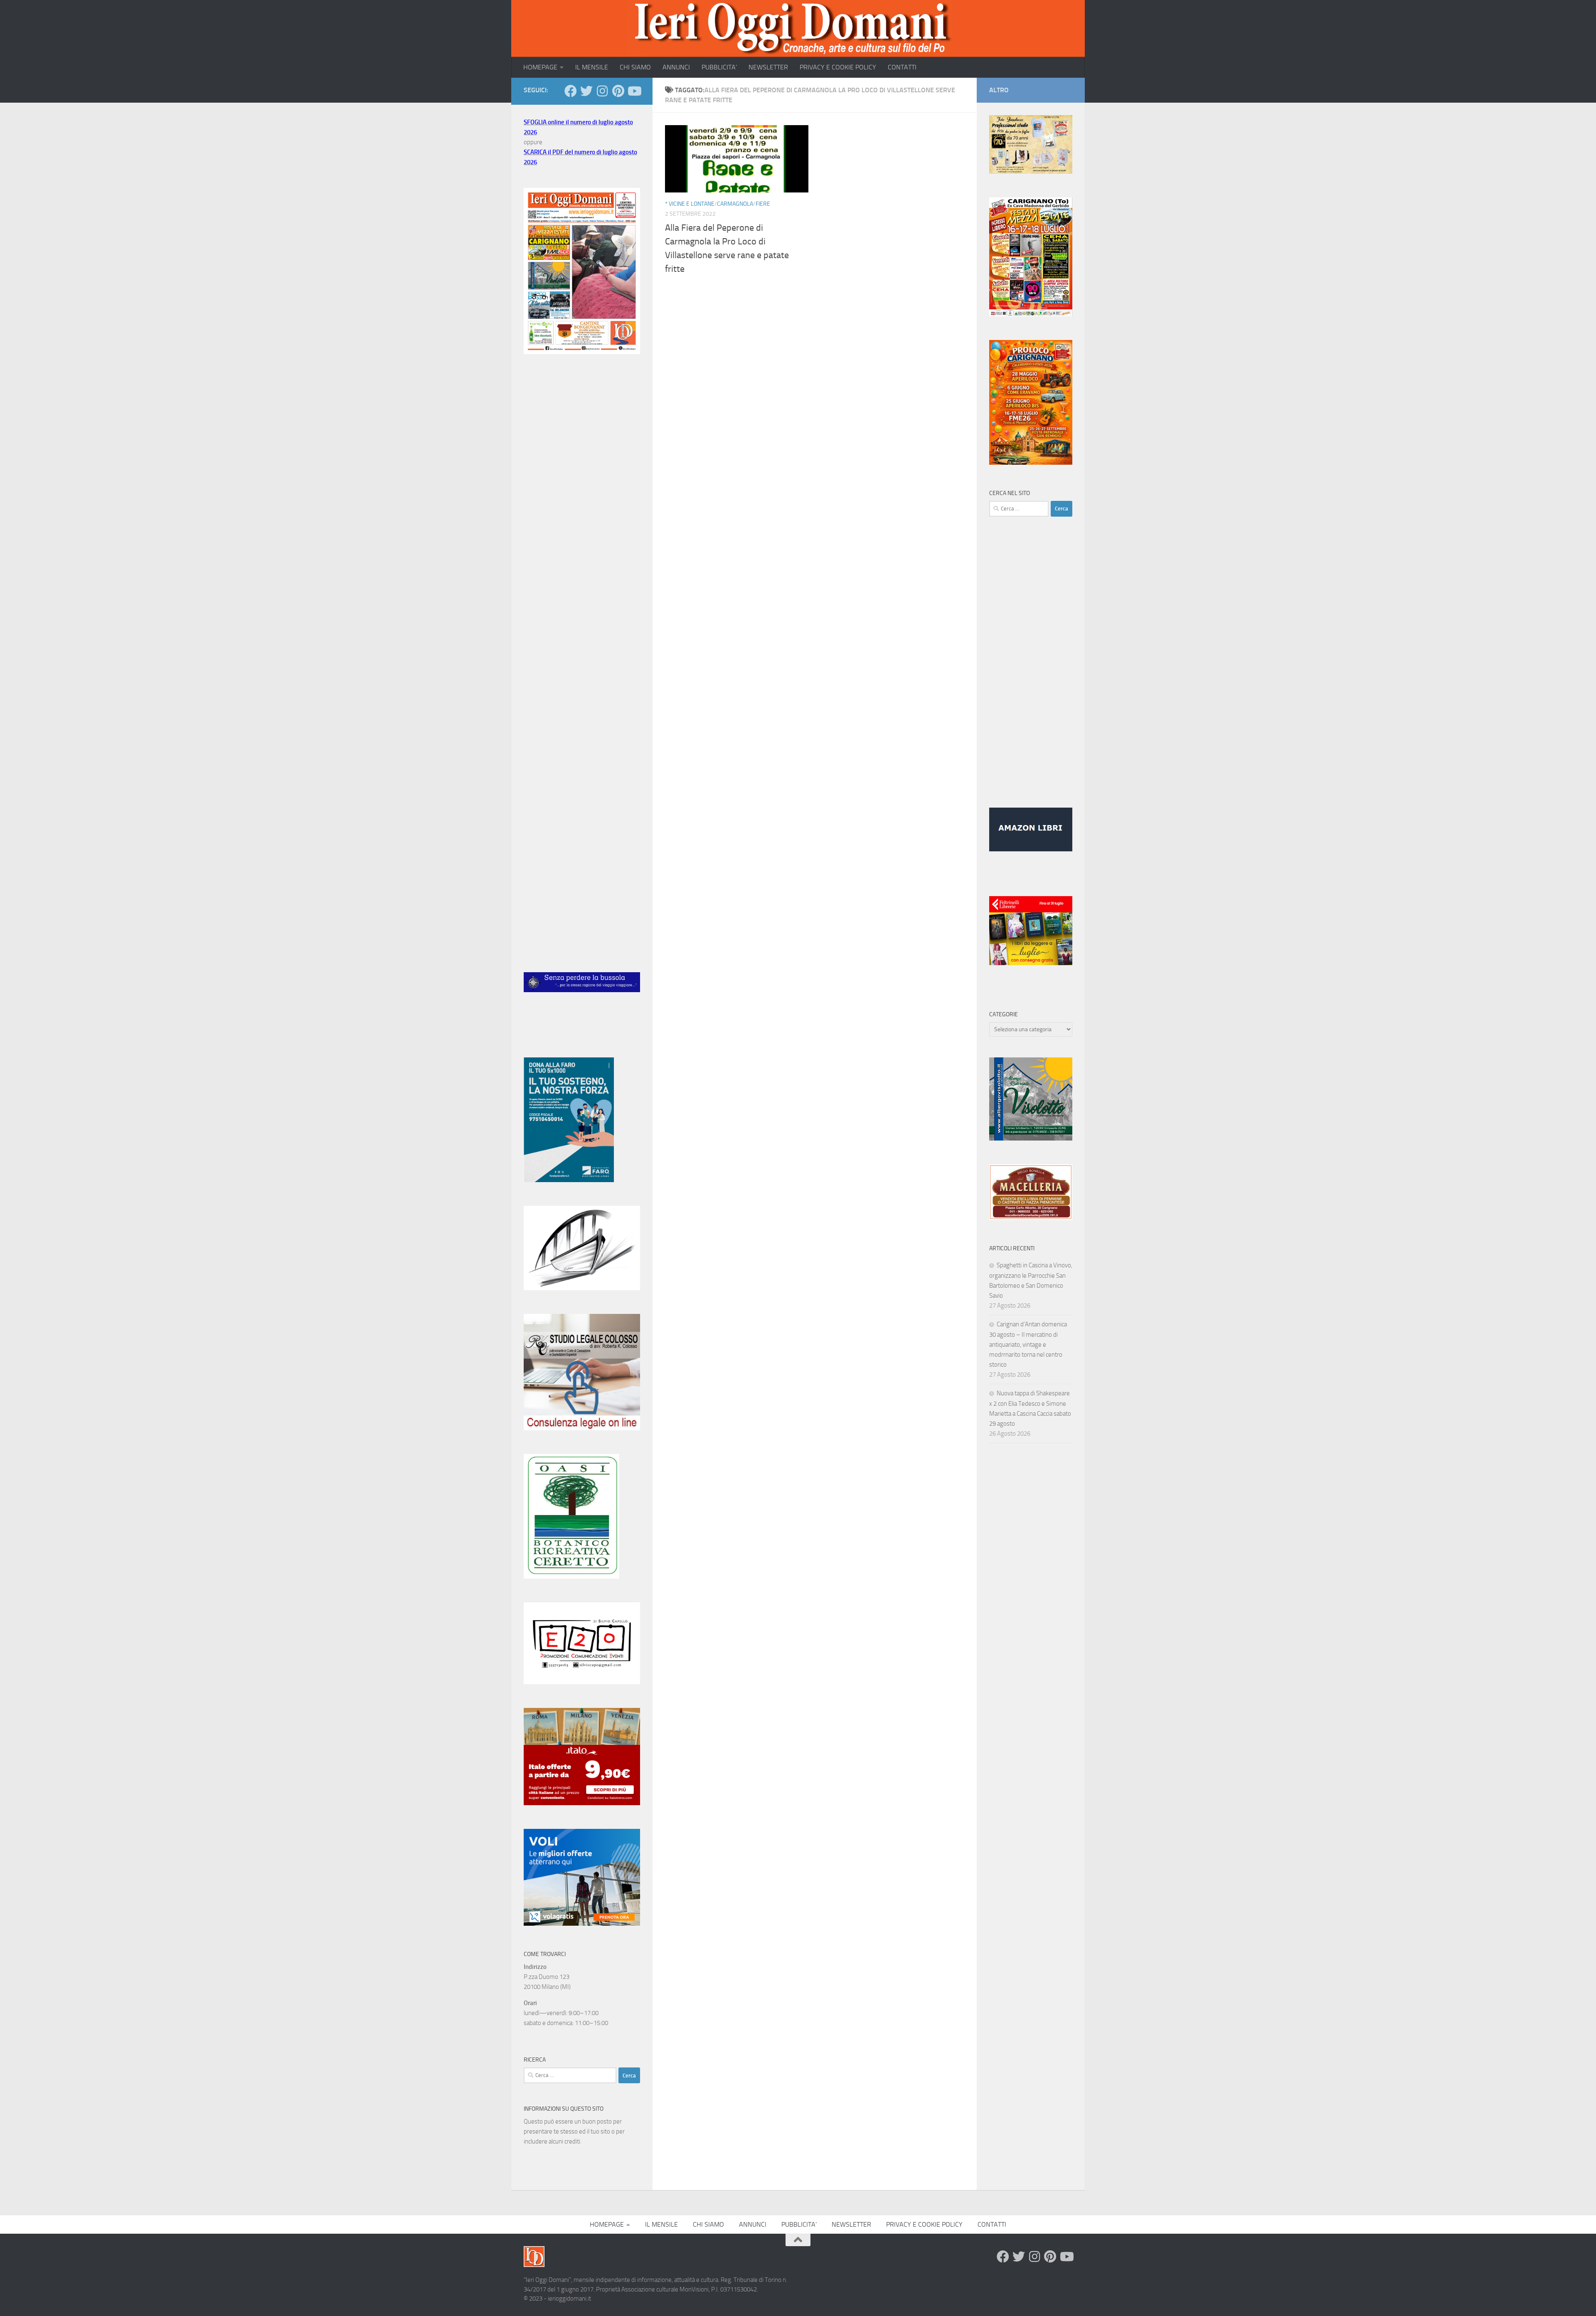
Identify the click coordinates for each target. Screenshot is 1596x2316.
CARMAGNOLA (735, 204)
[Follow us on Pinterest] (618, 91)
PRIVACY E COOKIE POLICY (838, 67)
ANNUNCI (676, 67)
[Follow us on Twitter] (586, 91)
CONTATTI (902, 67)
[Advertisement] (582, 500)
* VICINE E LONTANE (690, 204)
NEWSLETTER (768, 67)
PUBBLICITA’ (719, 67)
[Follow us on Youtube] (634, 91)
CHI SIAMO (635, 67)
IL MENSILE (592, 67)
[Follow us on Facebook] (571, 91)
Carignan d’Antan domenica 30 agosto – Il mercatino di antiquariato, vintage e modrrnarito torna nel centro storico (1028, 1344)
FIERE (763, 204)
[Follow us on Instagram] (602, 91)
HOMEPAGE (540, 67)
